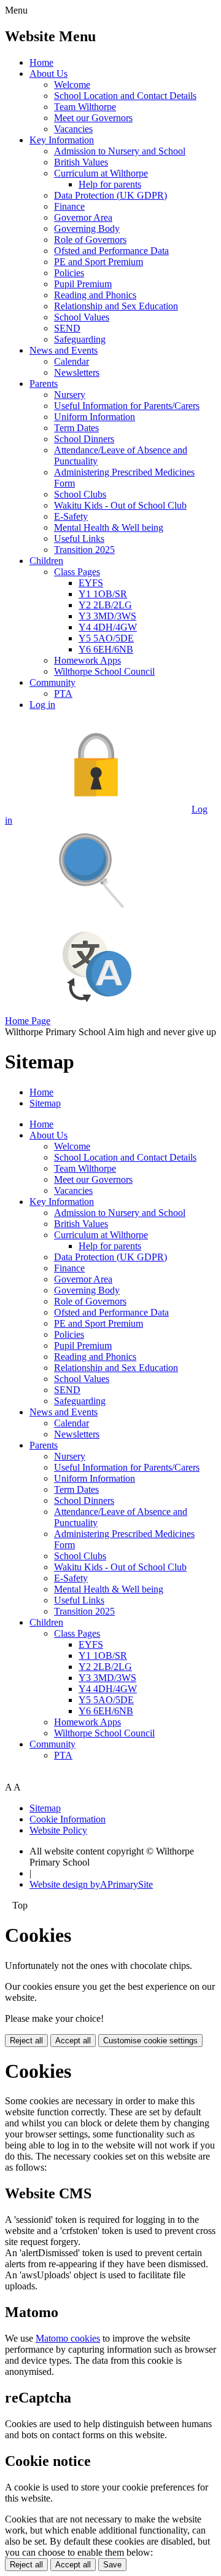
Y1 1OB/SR (103, 594)
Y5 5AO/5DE (106, 638)
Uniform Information (95, 417)
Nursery (70, 395)
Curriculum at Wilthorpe (101, 173)
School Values (82, 317)
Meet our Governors (93, 118)
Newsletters (77, 372)
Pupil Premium (83, 284)
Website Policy (58, 1830)
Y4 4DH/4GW (108, 627)
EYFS (91, 583)
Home (41, 62)
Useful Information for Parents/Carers (127, 406)
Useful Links (79, 539)
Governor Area (83, 217)
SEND (67, 328)
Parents (44, 384)
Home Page (28, 1021)
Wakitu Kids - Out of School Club (120, 505)
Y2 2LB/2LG (105, 605)
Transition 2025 (84, 550)
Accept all (73, 2041)
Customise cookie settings (150, 2041)
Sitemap (45, 1103)
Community (52, 682)
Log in (42, 705)
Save (112, 2565)
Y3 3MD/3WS (107, 616)
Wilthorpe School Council (104, 671)
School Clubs (80, 494)
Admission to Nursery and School (120, 151)
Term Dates (76, 428)
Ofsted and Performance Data (111, 251)
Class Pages (77, 572)
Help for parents (110, 184)
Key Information (62, 140)
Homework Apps (87, 660)
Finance (69, 206)
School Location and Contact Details (125, 96)
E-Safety (71, 516)
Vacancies (73, 129)
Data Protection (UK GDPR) (110, 195)
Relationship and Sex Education (116, 306)
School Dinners (84, 439)
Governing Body (87, 229)
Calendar (72, 361)
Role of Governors (90, 240)
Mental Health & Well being (109, 527)
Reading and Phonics (95, 295)
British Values (81, 162)
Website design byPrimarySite (91, 1884)
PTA (63, 694)
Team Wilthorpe (85, 107)
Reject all (26, 2041)
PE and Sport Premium (99, 262)
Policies (69, 273)
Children (46, 561)
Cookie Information (68, 1819)
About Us (48, 74)
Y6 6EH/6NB (106, 649)
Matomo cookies (68, 2338)
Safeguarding (80, 339)
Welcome (72, 85)
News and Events (64, 350)
